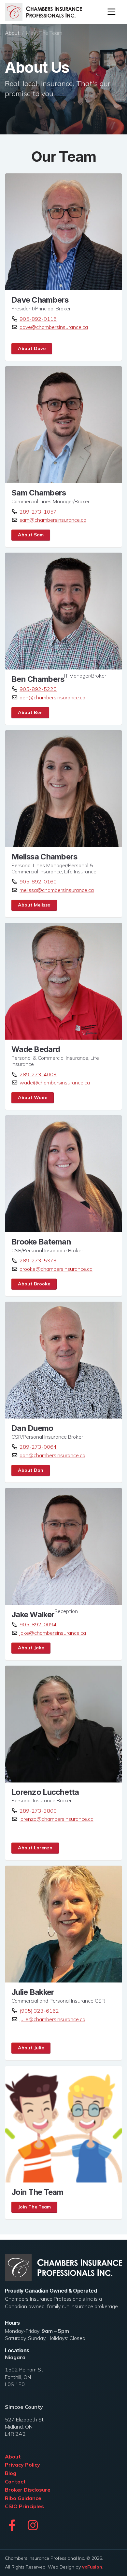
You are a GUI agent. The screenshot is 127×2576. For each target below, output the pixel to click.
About (12, 33)
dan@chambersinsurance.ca (52, 1455)
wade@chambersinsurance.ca (55, 1082)
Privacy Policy (22, 2465)
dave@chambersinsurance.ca (54, 327)
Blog (11, 2473)
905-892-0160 (38, 882)
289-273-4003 (38, 1074)
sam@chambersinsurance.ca (53, 520)
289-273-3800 (38, 1811)
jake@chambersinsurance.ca (53, 1633)
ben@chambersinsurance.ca (52, 697)
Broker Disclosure (28, 2490)
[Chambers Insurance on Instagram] (33, 2525)
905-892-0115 (38, 319)
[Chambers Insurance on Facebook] (12, 2525)
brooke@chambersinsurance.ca (56, 1269)
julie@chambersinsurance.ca (52, 2019)
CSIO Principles (24, 2506)
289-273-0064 (38, 1447)
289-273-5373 (38, 1260)
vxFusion (92, 2567)
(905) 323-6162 (39, 2011)
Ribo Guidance (23, 2498)
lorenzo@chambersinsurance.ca (56, 1819)
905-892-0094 (38, 1624)
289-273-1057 (38, 512)
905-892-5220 (38, 689)
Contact (15, 2482)
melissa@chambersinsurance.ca (57, 890)
